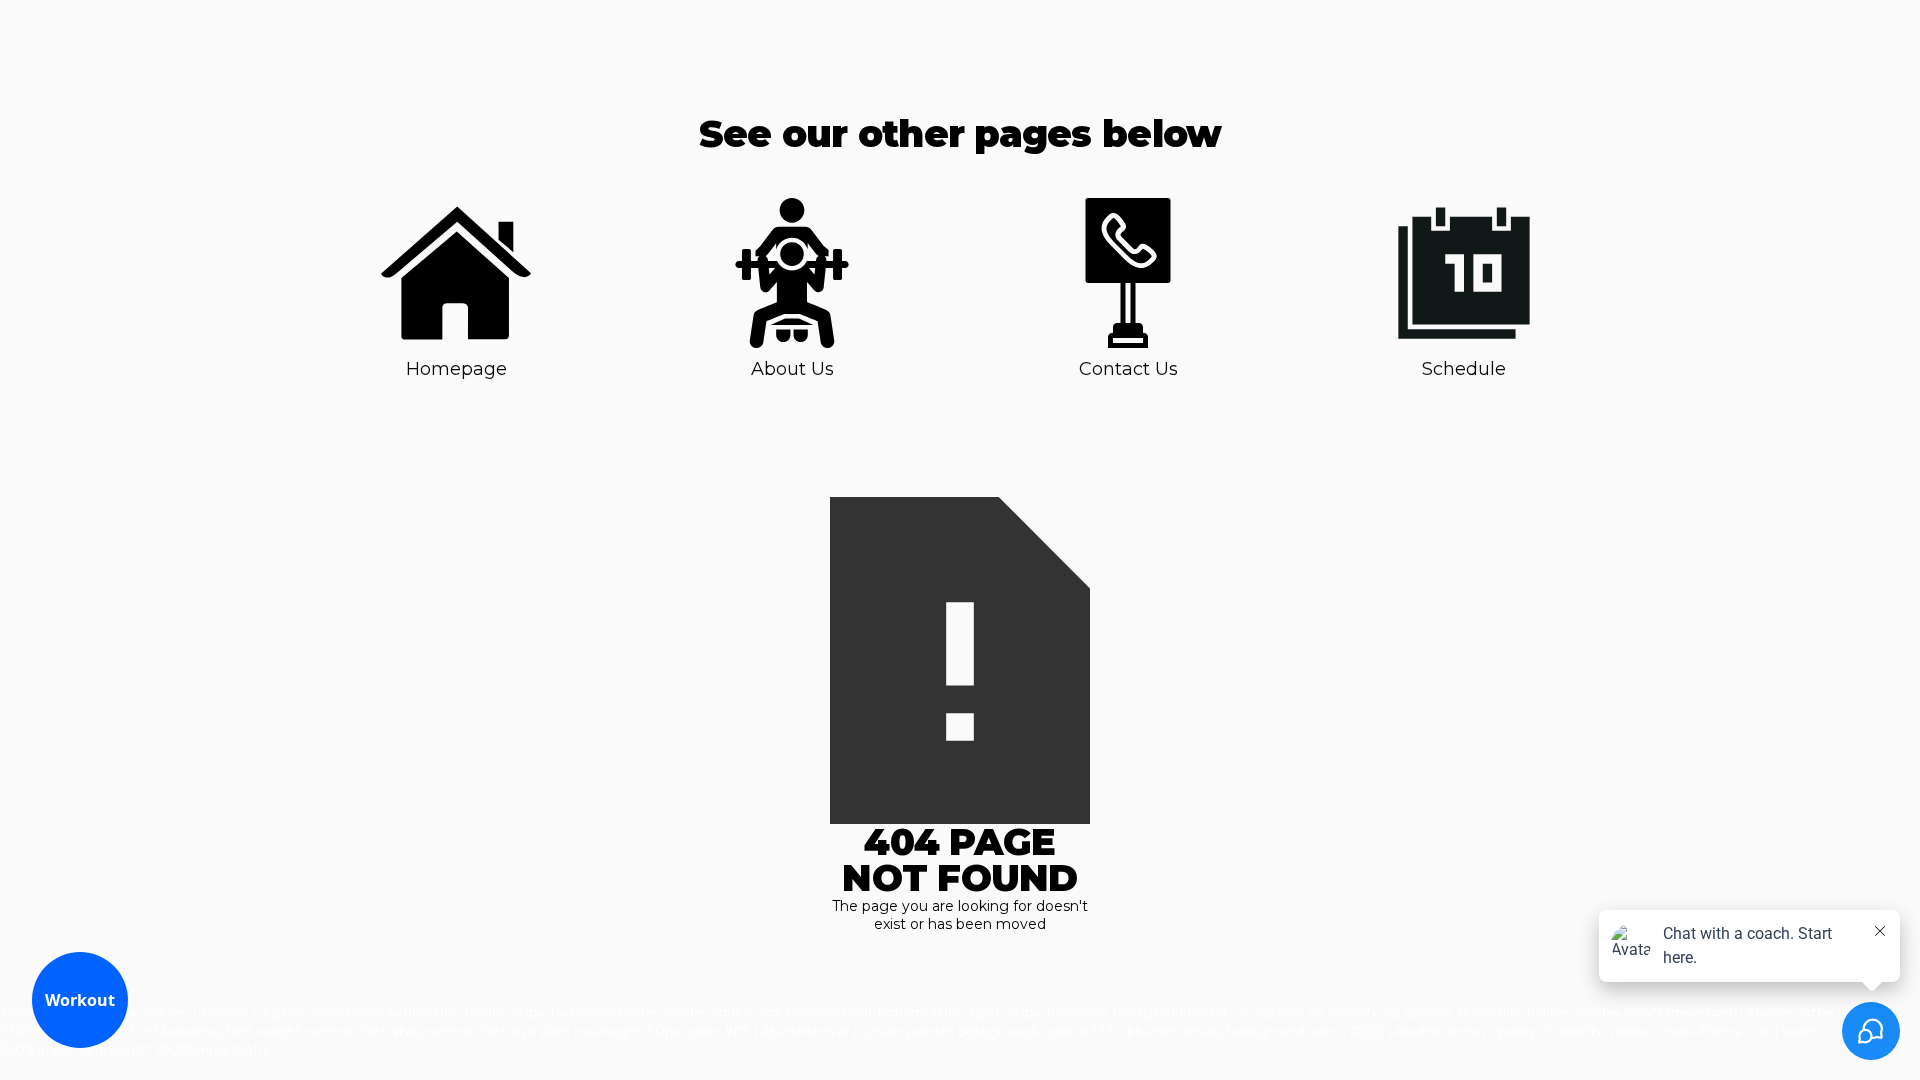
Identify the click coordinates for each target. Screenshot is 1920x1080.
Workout (80, 1000)
